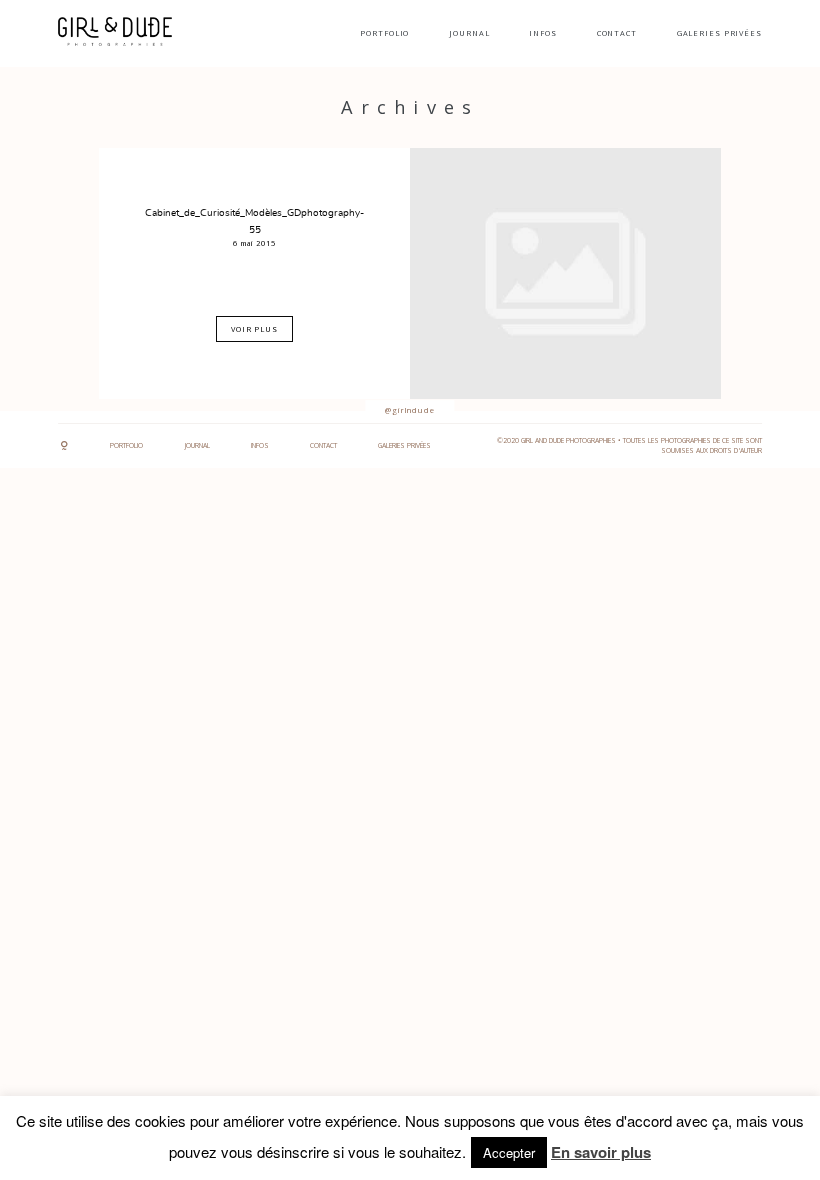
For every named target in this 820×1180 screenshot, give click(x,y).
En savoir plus (601, 1152)
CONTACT (617, 33)
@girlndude (410, 410)
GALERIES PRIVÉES (719, 33)
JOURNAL (469, 33)
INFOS (542, 33)
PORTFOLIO (384, 33)
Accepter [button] (509, 1152)
